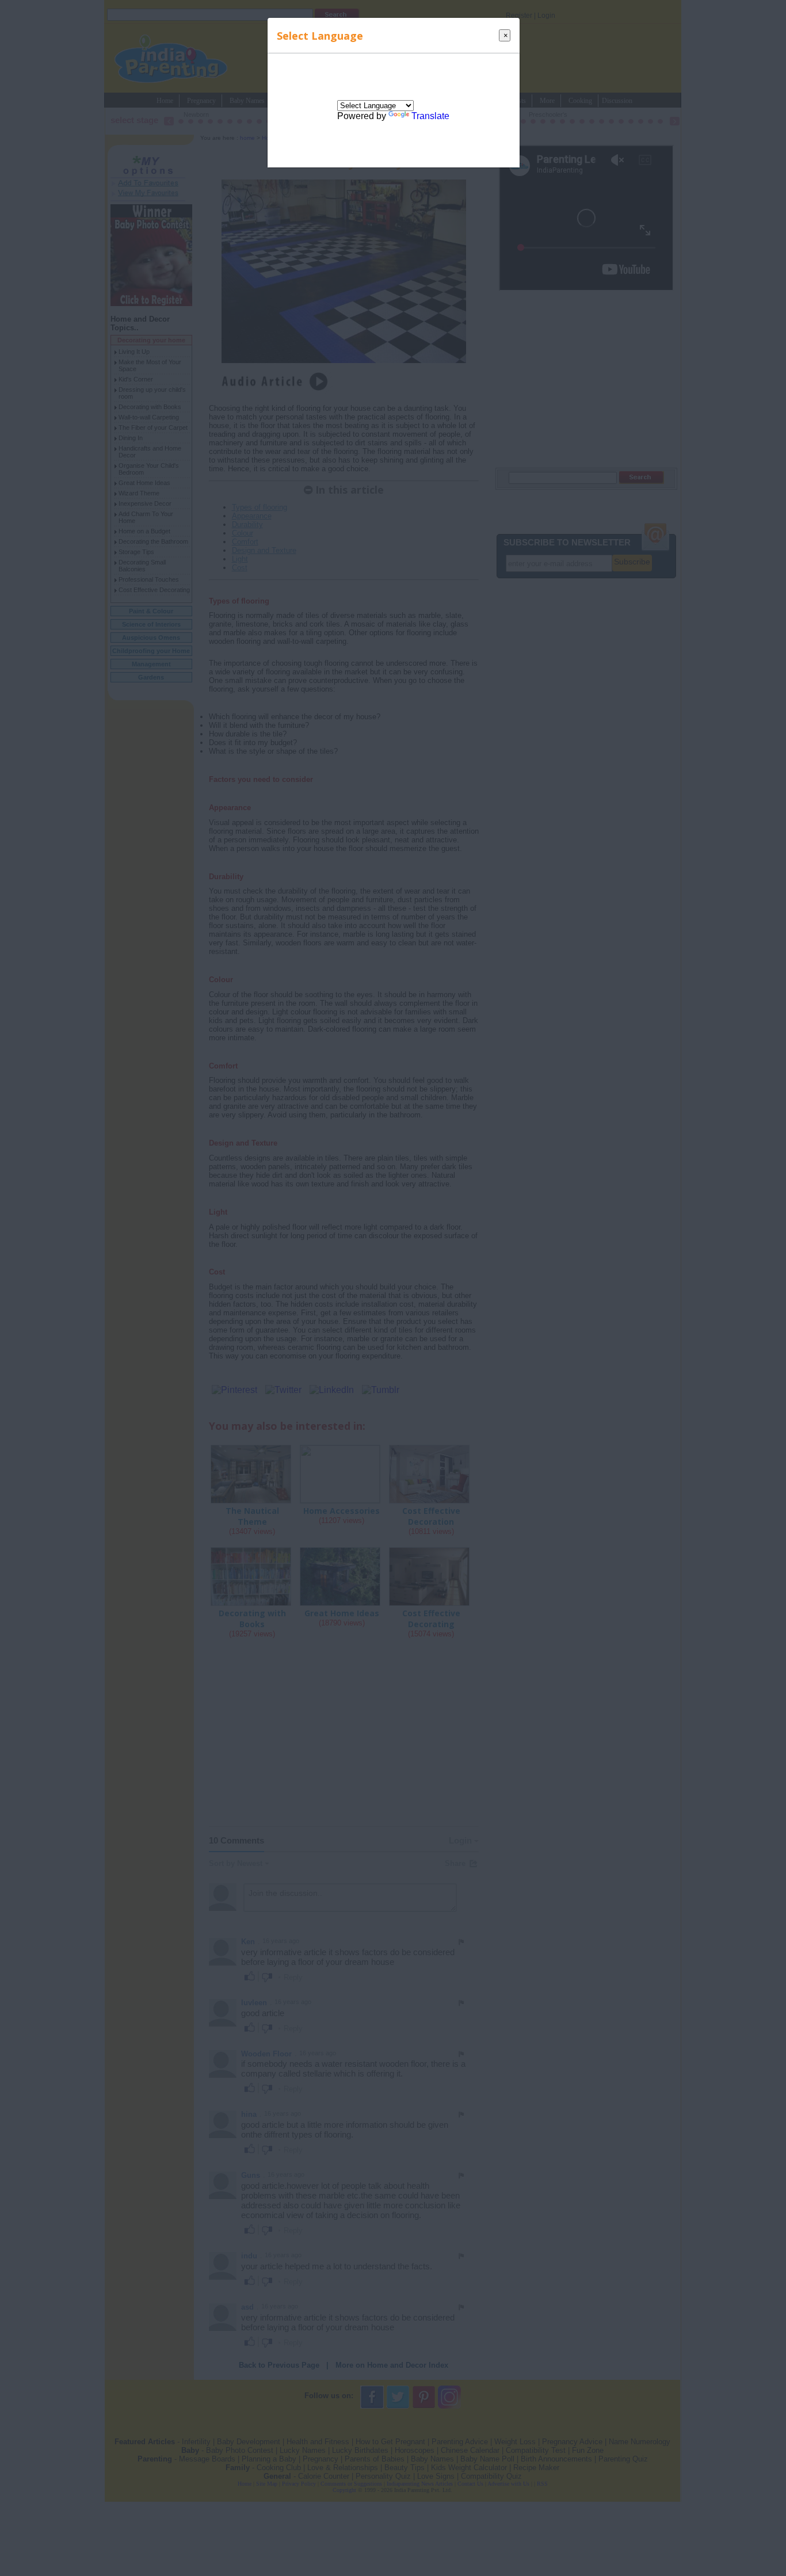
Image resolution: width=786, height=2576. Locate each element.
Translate (430, 116)
